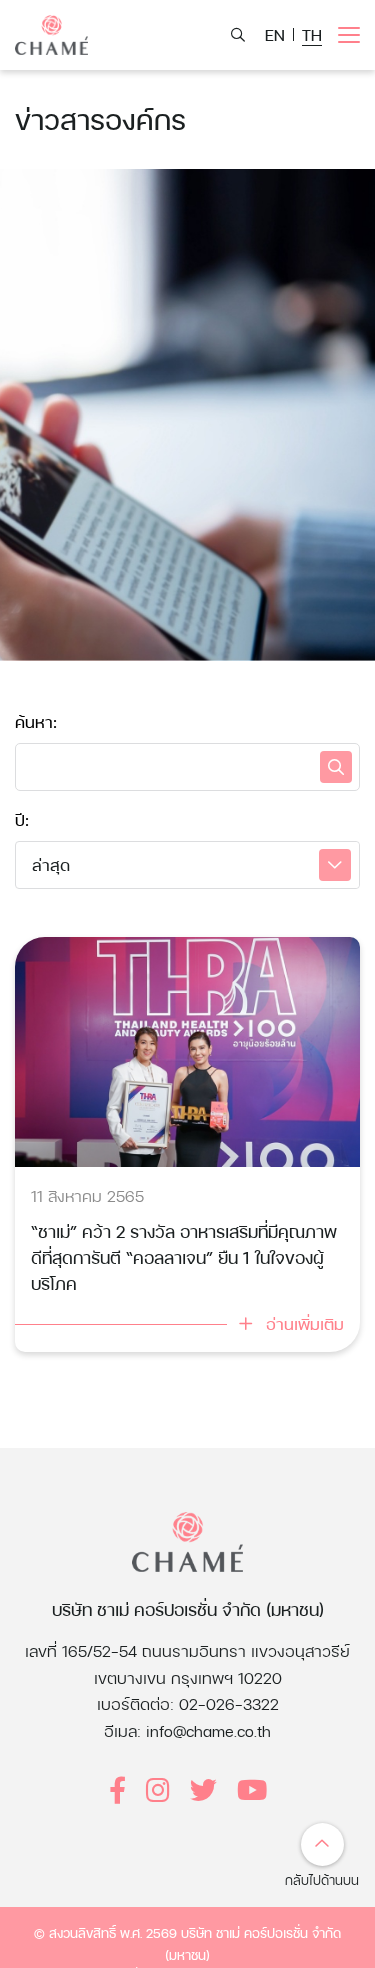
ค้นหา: (36, 721)
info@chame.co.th (208, 1730)
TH (312, 34)
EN (275, 34)
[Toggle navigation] (349, 35)
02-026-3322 (229, 1703)
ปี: (22, 819)
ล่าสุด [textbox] (51, 864)
